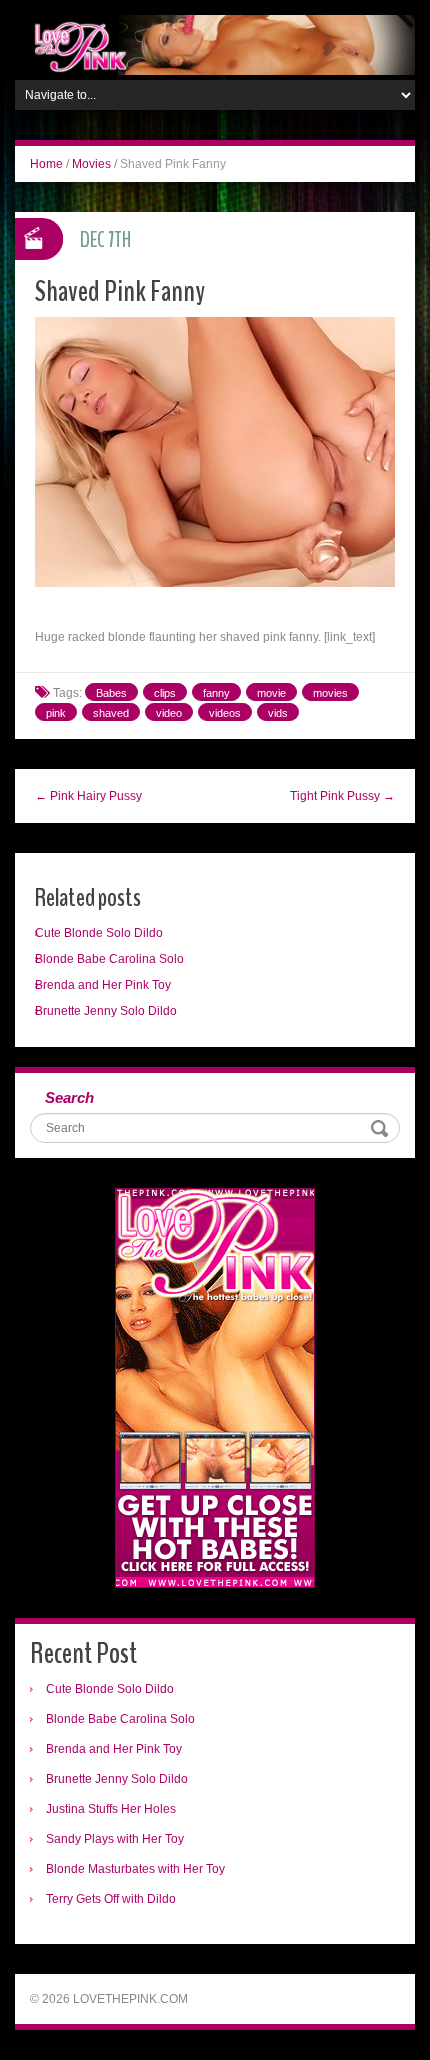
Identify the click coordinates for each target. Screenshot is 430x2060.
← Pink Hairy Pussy (88, 796)
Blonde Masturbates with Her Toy (135, 1869)
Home (46, 164)
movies (330, 693)
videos (225, 713)
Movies (91, 164)
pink (56, 713)
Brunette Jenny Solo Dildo (106, 1011)
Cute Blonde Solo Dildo (99, 933)
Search (69, 1097)
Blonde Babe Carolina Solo (109, 959)
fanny (216, 693)
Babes (111, 693)
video (169, 713)
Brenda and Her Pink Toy (103, 985)
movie (271, 693)
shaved (111, 713)
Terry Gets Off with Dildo (111, 1899)
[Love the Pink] (215, 44)
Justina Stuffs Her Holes (111, 1809)
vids (278, 713)
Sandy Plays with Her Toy (115, 1839)
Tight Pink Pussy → (342, 796)
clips (165, 693)
